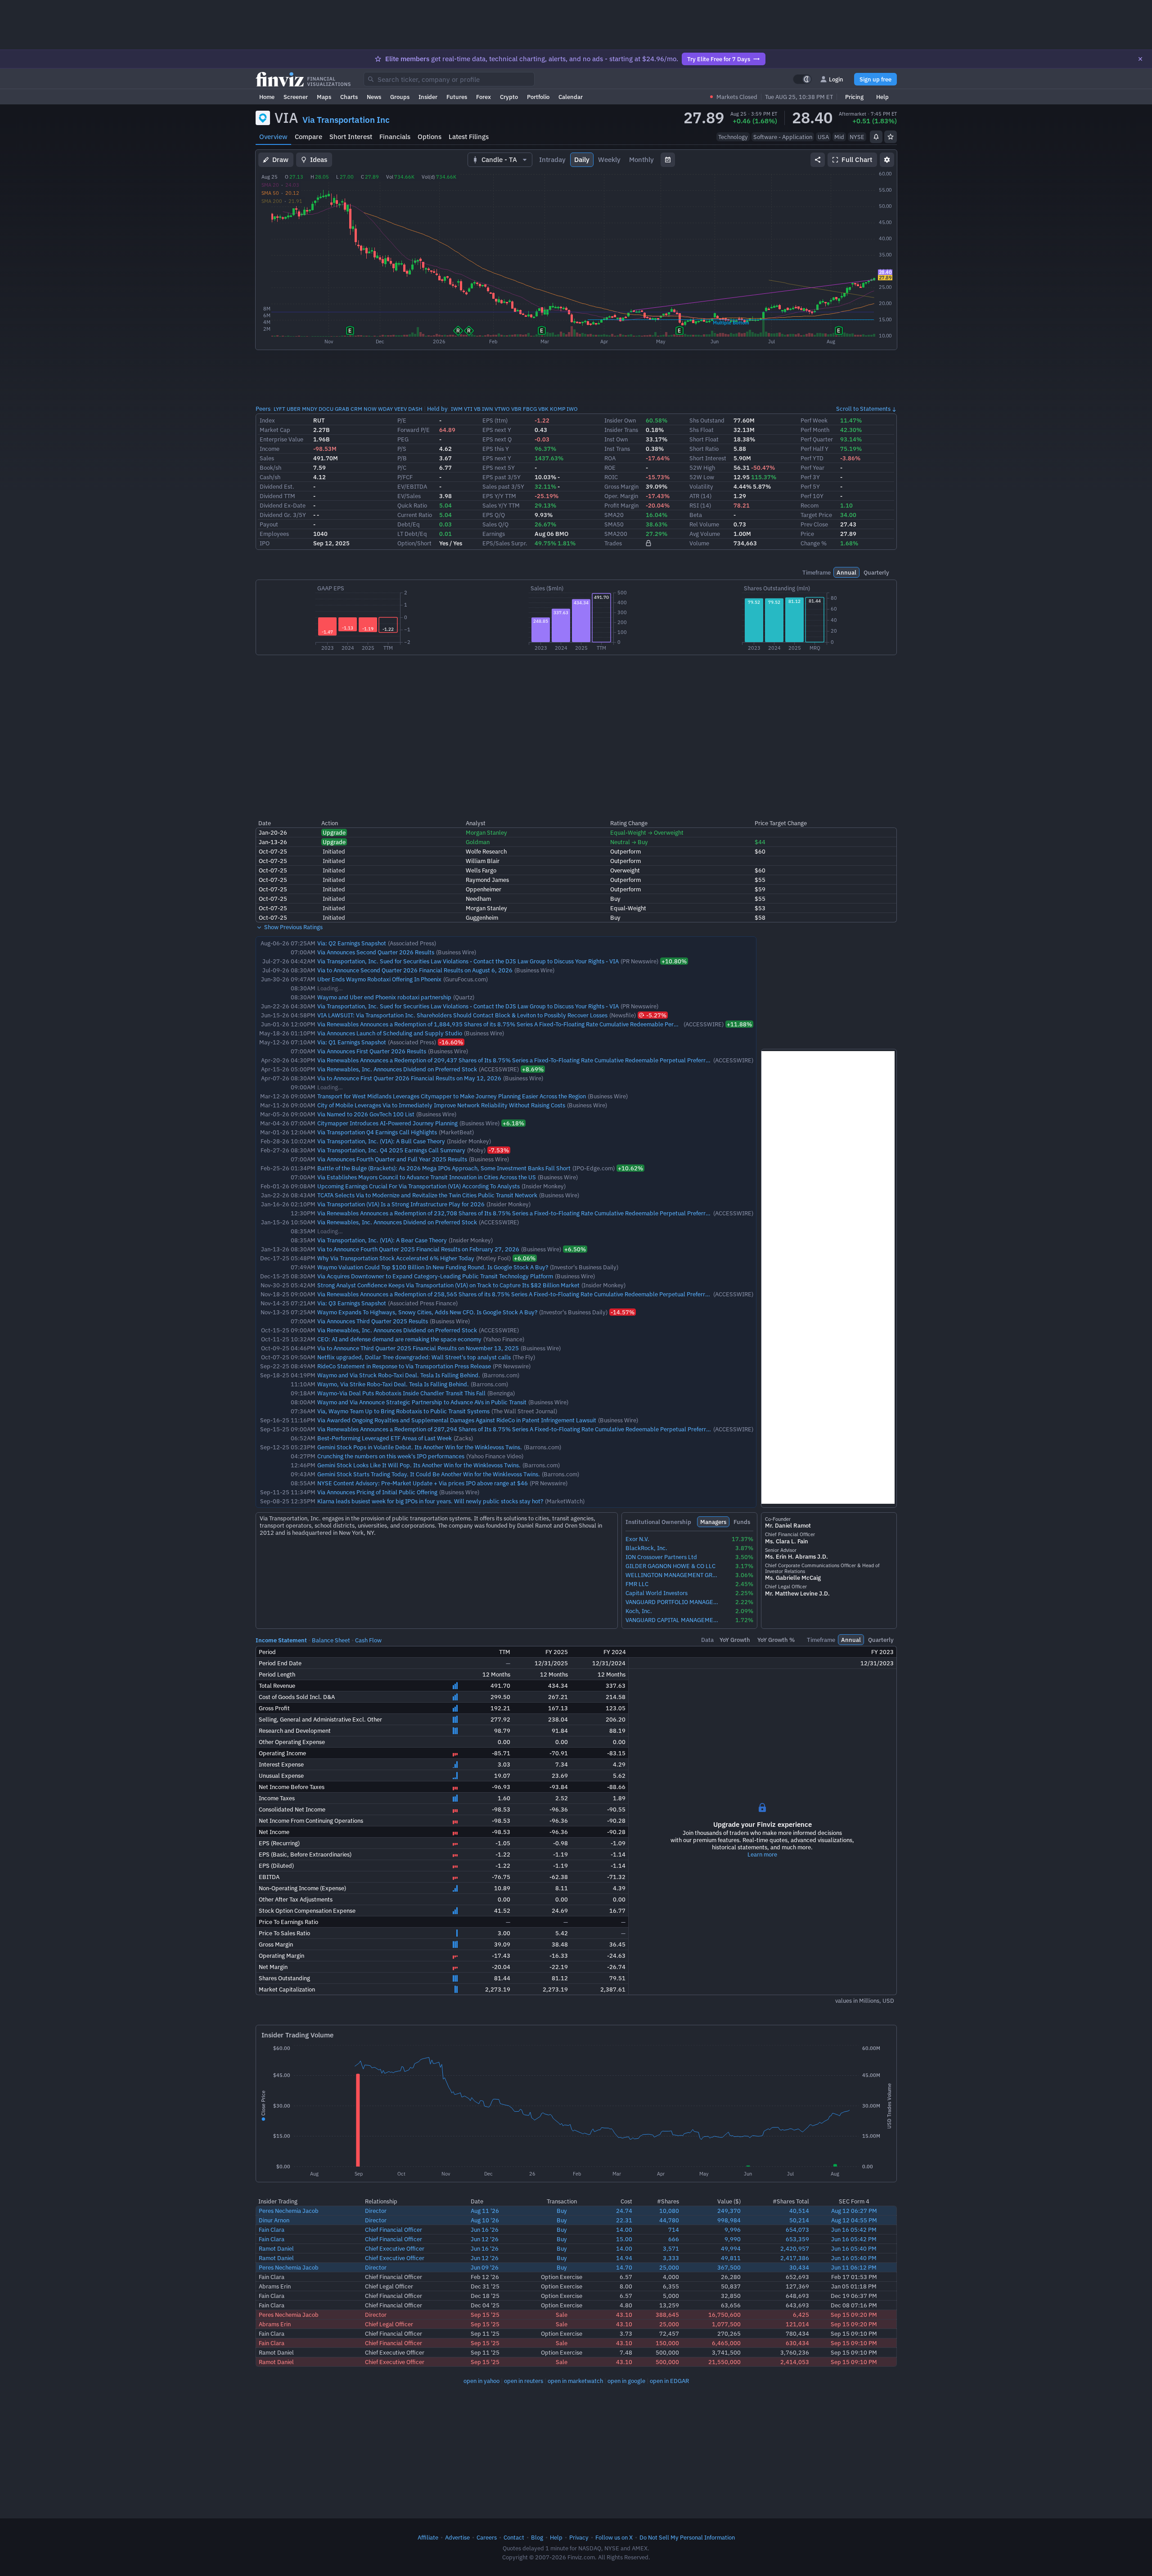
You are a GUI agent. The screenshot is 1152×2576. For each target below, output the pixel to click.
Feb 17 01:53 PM (854, 2277)
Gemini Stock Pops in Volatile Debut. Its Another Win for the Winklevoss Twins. (420, 1447)
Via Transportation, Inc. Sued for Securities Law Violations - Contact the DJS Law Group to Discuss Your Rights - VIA (468, 961)
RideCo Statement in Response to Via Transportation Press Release (404, 1366)
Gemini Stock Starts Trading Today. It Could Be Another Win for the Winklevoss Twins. (429, 1474)
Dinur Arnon (274, 2220)
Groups (400, 97)
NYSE (857, 137)
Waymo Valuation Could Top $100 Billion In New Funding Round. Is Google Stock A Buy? (433, 1267)
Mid (839, 137)
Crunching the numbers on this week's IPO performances (391, 1456)
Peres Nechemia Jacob (289, 2211)
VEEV (400, 409)
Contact (514, 2537)
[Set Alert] (876, 137)
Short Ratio (704, 449)
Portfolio (538, 97)
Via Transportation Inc (346, 120)
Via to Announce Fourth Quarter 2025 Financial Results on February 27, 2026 (418, 1249)
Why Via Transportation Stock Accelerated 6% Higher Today (396, 1258)
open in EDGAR (669, 2381)
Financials (395, 137)
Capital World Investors (657, 1593)
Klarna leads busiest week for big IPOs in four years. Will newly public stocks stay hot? (430, 1501)
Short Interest (351, 137)
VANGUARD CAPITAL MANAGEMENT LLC (673, 1620)
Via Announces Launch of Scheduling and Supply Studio (390, 1033)
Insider (428, 97)
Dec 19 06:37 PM (854, 2296)
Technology (733, 137)
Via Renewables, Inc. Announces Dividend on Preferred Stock (397, 1069)
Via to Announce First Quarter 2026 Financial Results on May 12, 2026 (409, 1078)
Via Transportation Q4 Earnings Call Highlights (377, 1132)
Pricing (854, 97)
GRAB (342, 409)
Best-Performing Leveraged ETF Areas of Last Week (385, 1438)
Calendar (571, 97)
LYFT (279, 409)
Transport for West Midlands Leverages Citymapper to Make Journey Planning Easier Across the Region (452, 1096)
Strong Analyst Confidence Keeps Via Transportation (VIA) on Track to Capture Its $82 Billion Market (448, 1285)
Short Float (704, 439)
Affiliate (428, 2537)
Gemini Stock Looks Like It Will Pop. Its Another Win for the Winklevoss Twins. (419, 1465)
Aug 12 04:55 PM (854, 2220)
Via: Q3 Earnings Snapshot (352, 1303)
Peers (263, 409)
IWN (488, 409)
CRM (356, 409)
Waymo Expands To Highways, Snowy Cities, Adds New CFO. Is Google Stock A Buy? (427, 1312)
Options (430, 137)
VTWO (502, 409)
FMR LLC (637, 1584)
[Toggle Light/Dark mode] (802, 79)
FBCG (530, 409)
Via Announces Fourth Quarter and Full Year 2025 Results (392, 1159)
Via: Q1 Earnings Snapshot (352, 1042)
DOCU (326, 409)
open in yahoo (481, 2381)
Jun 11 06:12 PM (854, 2267)
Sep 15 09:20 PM (854, 2315)
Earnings (494, 534)
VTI (468, 409)
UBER (294, 409)
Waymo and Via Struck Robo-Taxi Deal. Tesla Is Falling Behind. (399, 1375)
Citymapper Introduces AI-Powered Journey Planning (387, 1123)
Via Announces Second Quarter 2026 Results (376, 952)
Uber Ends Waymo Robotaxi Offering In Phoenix (379, 979)
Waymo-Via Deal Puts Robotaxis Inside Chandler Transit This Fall (401, 1393)
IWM (457, 409)
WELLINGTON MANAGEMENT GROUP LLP (673, 1575)
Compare (308, 137)
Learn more (762, 1854)
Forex (484, 97)
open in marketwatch (575, 2381)
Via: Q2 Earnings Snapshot (352, 943)
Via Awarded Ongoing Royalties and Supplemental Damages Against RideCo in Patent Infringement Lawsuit (457, 1420)
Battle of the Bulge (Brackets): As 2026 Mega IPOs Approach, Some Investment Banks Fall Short (444, 1168)
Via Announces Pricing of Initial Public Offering (377, 1492)
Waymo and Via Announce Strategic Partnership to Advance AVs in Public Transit (422, 1402)
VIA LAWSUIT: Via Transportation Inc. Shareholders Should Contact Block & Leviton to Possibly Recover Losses (462, 1015)
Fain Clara (272, 2230)
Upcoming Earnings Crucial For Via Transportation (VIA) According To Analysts (418, 1186)
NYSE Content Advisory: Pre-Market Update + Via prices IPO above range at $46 (423, 1483)
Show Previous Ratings (293, 927)
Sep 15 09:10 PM (854, 2333)
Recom (810, 505)
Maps (324, 97)
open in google (626, 2381)
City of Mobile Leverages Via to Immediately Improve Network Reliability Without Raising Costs (441, 1105)
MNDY (310, 409)
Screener (296, 97)
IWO (572, 409)
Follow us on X (614, 2537)
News (374, 97)
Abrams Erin (275, 2286)
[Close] (1140, 59)
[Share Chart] (818, 160)
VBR (516, 409)
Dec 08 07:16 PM (854, 2305)
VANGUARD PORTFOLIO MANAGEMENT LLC (673, 1602)
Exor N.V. (637, 1539)
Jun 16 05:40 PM (854, 2248)
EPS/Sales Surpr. (505, 543)
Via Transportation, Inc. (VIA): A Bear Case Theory (382, 1240)
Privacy (579, 2537)
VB (477, 409)
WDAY (385, 409)
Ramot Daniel (276, 2248)
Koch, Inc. (639, 1611)
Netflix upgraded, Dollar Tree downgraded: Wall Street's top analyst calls (414, 1357)
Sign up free (875, 79)
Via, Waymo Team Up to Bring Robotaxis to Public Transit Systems (403, 1411)
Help (882, 97)
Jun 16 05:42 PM (854, 2230)
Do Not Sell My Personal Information (687, 2537)
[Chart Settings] (887, 160)
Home (267, 97)
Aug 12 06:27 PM (854, 2211)
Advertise (457, 2537)
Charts (349, 97)
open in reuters (524, 2381)
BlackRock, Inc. (646, 1548)
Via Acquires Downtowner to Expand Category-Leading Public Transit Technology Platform (435, 1276)
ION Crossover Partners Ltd (661, 1557)
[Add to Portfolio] (891, 137)
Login (836, 79)
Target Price (816, 515)
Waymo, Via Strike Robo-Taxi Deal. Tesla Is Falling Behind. (393, 1384)
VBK (543, 409)
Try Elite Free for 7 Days (719, 59)
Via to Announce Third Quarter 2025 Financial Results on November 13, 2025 (418, 1348)
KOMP (558, 409)
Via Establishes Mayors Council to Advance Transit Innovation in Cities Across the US (427, 1177)
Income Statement (281, 1640)
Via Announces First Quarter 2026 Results (372, 1051)
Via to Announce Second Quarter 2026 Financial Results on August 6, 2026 (415, 970)
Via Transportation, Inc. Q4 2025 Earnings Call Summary (391, 1150)
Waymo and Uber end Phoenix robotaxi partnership (384, 997)
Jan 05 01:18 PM (854, 2286)
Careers (487, 2537)
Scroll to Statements (863, 409)
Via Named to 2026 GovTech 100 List (366, 1114)
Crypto (509, 97)
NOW (370, 409)
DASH (415, 409)
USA (823, 137)
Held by (437, 409)
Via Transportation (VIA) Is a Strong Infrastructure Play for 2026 (401, 1204)
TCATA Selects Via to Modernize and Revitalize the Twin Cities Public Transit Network (427, 1195)
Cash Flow (368, 1640)
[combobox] (449, 79)
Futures (457, 97)
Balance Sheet (331, 1640)
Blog (537, 2537)
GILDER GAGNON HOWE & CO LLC (670, 1566)
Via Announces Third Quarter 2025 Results (373, 1321)
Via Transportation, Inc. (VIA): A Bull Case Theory (381, 1141)
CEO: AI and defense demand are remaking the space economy (399, 1339)
